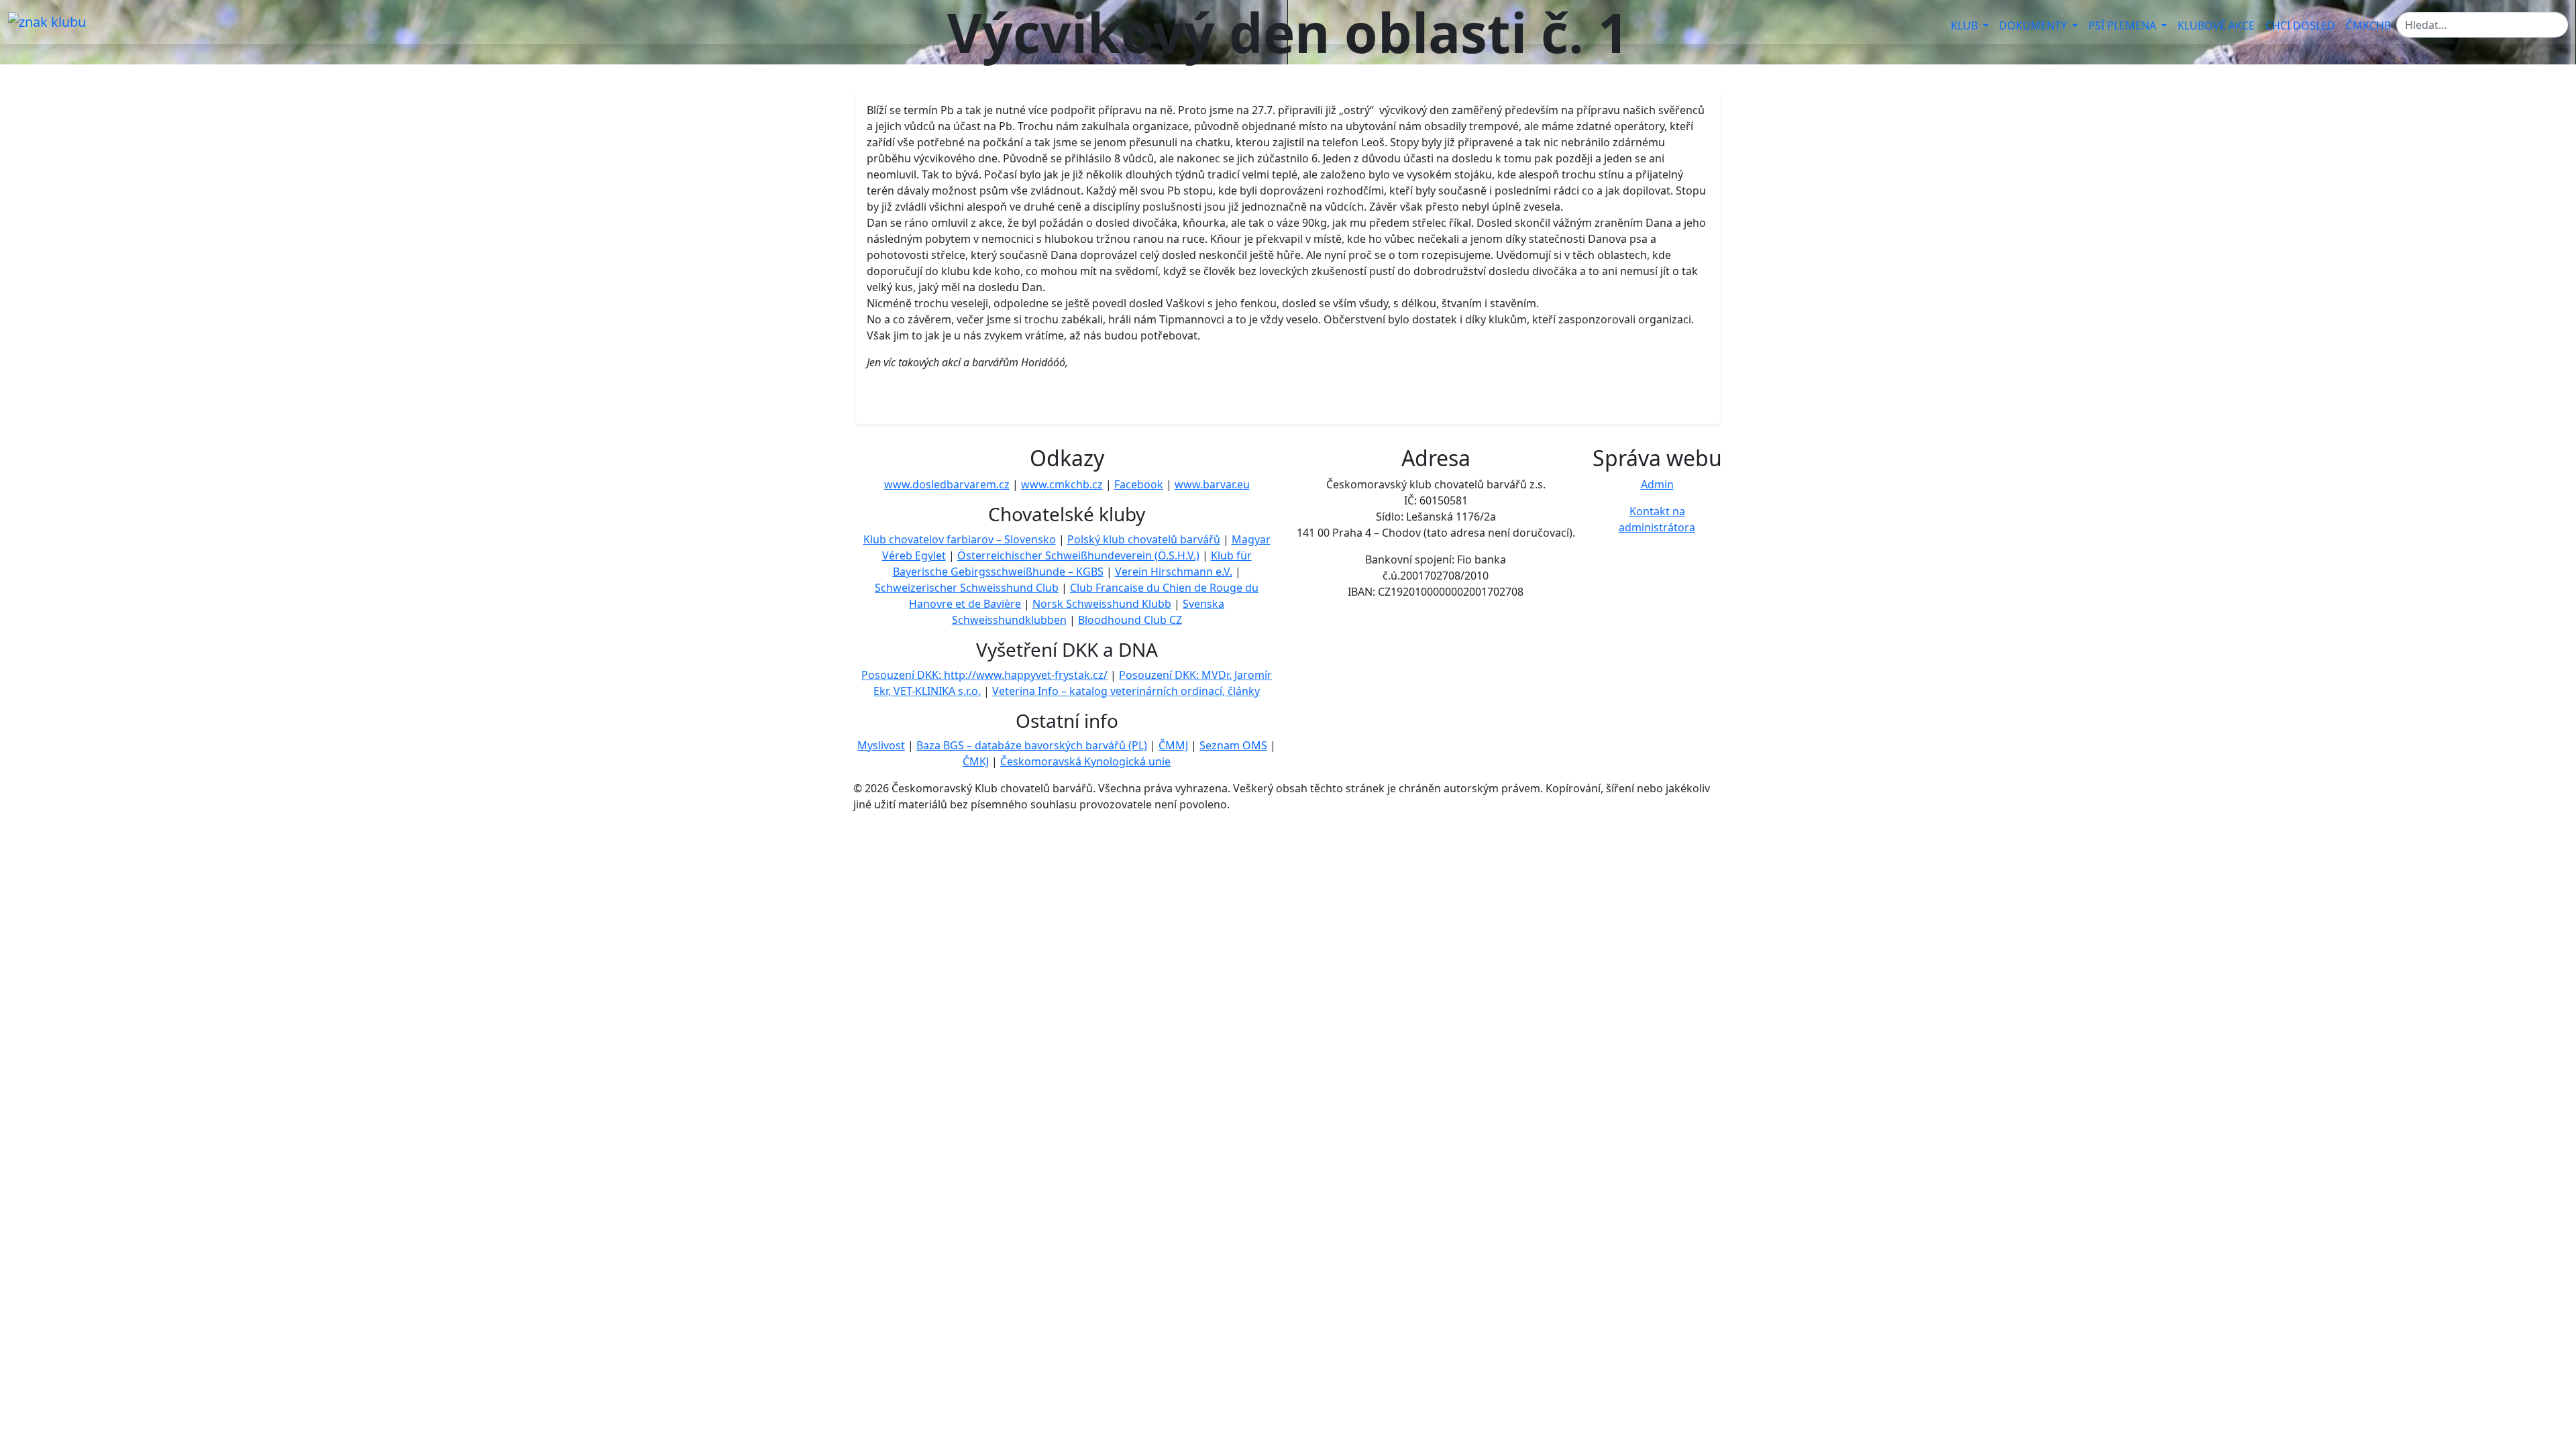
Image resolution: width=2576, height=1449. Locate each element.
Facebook (1139, 484)
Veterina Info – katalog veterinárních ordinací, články (1126, 691)
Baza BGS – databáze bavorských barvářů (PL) (1032, 745)
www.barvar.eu (1212, 484)
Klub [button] (1966, 25)
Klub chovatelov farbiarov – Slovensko (960, 539)
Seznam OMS (1233, 745)
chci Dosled (2300, 25)
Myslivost (881, 745)
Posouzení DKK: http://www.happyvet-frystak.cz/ (984, 675)
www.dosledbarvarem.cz (947, 484)
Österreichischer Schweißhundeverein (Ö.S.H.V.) (1078, 555)
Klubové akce (2216, 25)
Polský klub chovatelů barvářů (1144, 539)
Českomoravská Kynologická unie (1085, 761)
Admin (1657, 484)
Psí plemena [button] (2124, 25)
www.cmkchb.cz (1062, 484)
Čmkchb (2368, 25)
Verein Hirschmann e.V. (1174, 572)
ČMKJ (976, 761)
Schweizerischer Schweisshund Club (967, 588)
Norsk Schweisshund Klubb (1102, 604)
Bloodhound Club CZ (1130, 620)
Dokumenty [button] (2034, 25)
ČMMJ (1173, 745)
